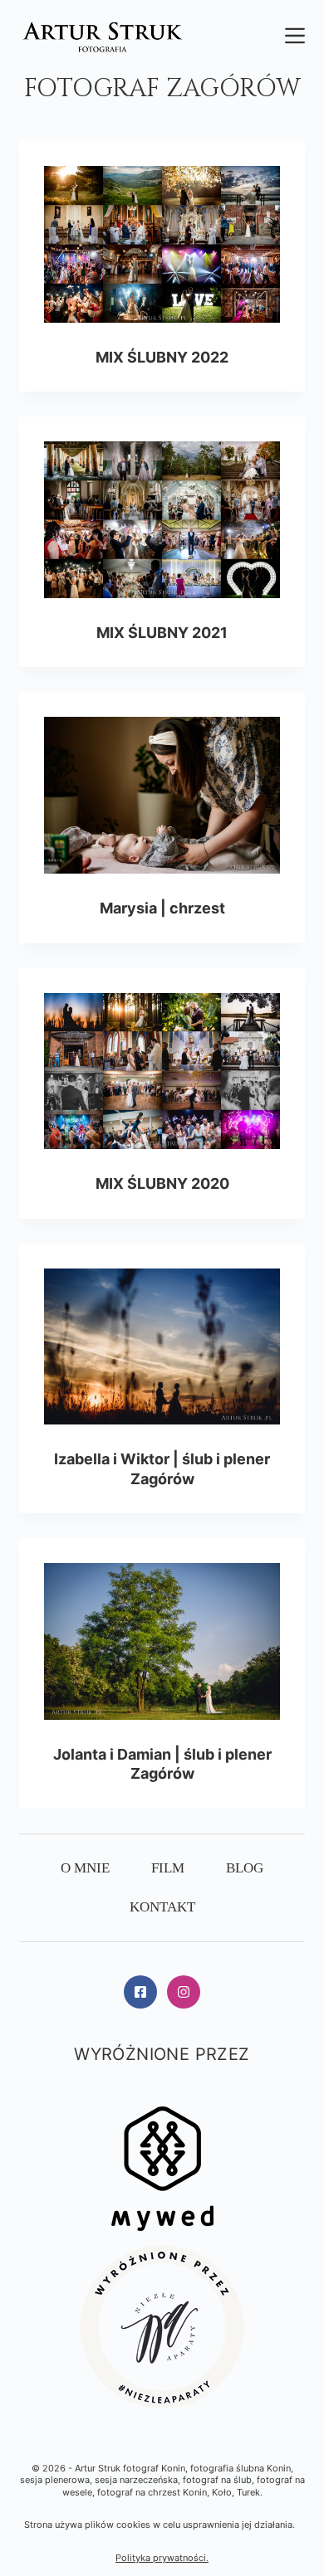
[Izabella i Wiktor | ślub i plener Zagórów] (162, 1347)
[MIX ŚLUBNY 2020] (162, 1071)
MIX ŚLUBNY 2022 (162, 357)
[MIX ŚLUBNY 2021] (162, 520)
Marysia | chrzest (162, 908)
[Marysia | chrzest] (162, 795)
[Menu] (295, 36)
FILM (168, 1868)
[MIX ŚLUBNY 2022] (162, 244)
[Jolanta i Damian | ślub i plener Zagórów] (162, 1641)
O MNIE (85, 1868)
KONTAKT (162, 1907)
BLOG (245, 1868)
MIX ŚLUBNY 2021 (162, 633)
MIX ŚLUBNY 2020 (162, 1183)
